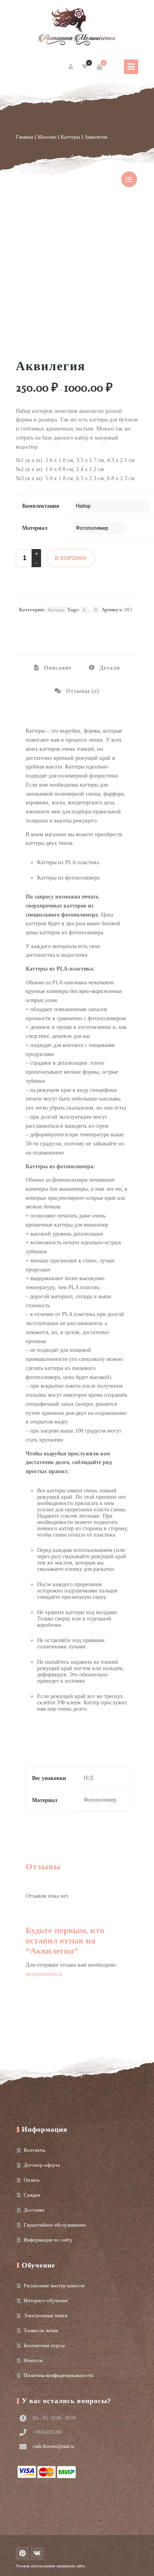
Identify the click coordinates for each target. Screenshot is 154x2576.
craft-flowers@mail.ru (54, 2446)
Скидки (32, 2195)
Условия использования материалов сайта (50, 2566)
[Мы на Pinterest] (23, 2554)
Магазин (47, 137)
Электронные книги (46, 2315)
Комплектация (41, 506)
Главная (24, 137)
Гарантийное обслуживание (55, 2225)
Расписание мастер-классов (54, 2286)
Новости (33, 2360)
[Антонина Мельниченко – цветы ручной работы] (77, 28)
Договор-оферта (42, 2165)
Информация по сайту (48, 2240)
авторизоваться (44, 1974)
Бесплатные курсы (44, 2345)
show (129, 179)
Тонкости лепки (41, 2330)
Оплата (32, 2180)
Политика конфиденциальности (58, 2375)
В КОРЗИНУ (71, 558)
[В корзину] (100, 67)
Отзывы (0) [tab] (82, 691)
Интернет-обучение (46, 2300)
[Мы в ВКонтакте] (37, 2554)
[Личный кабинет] (71, 67)
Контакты (35, 2150)
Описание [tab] (57, 668)
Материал (35, 528)
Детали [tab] (109, 668)
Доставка (34, 2210)
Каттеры (70, 137)
